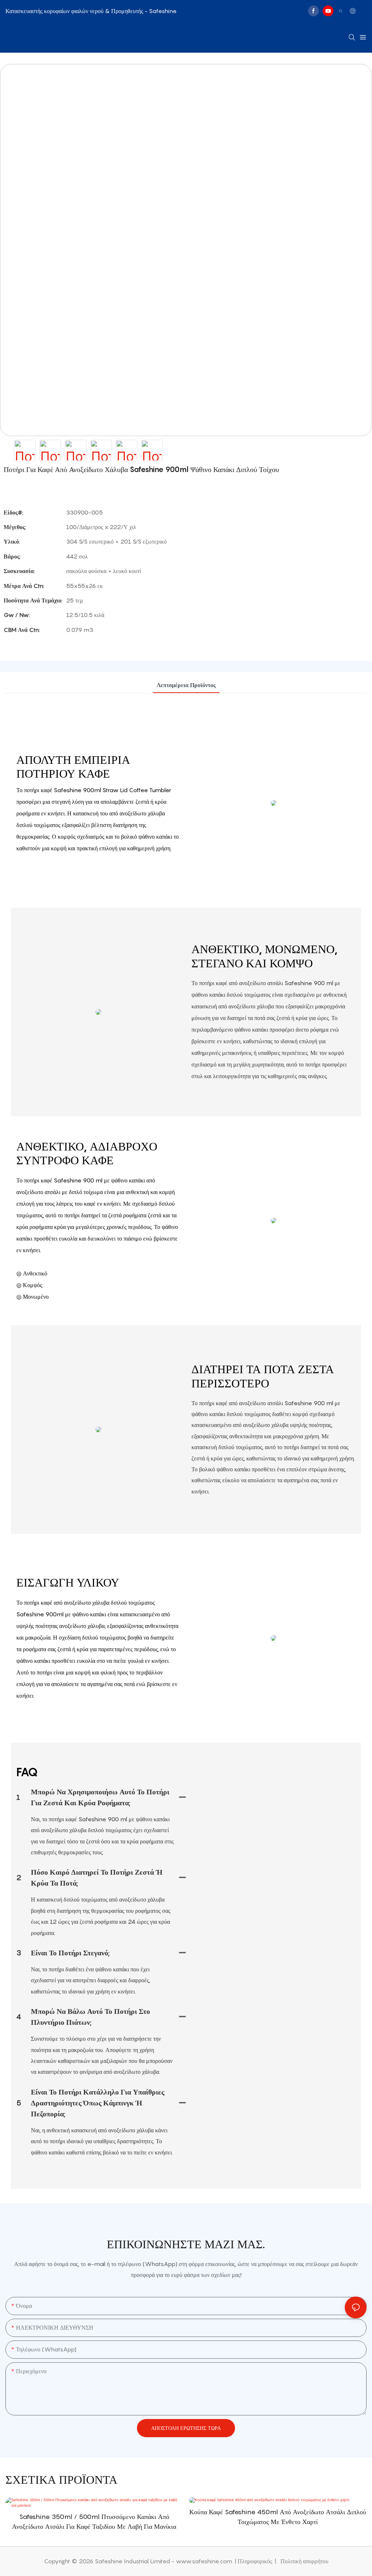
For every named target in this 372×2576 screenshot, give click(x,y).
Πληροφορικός (256, 2561)
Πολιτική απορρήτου (304, 2561)
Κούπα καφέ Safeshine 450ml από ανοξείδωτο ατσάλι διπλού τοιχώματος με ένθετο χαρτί (278, 2517)
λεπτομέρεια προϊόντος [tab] (186, 685)
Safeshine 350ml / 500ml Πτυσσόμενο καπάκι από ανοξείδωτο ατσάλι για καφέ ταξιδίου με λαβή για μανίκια (94, 2521)
